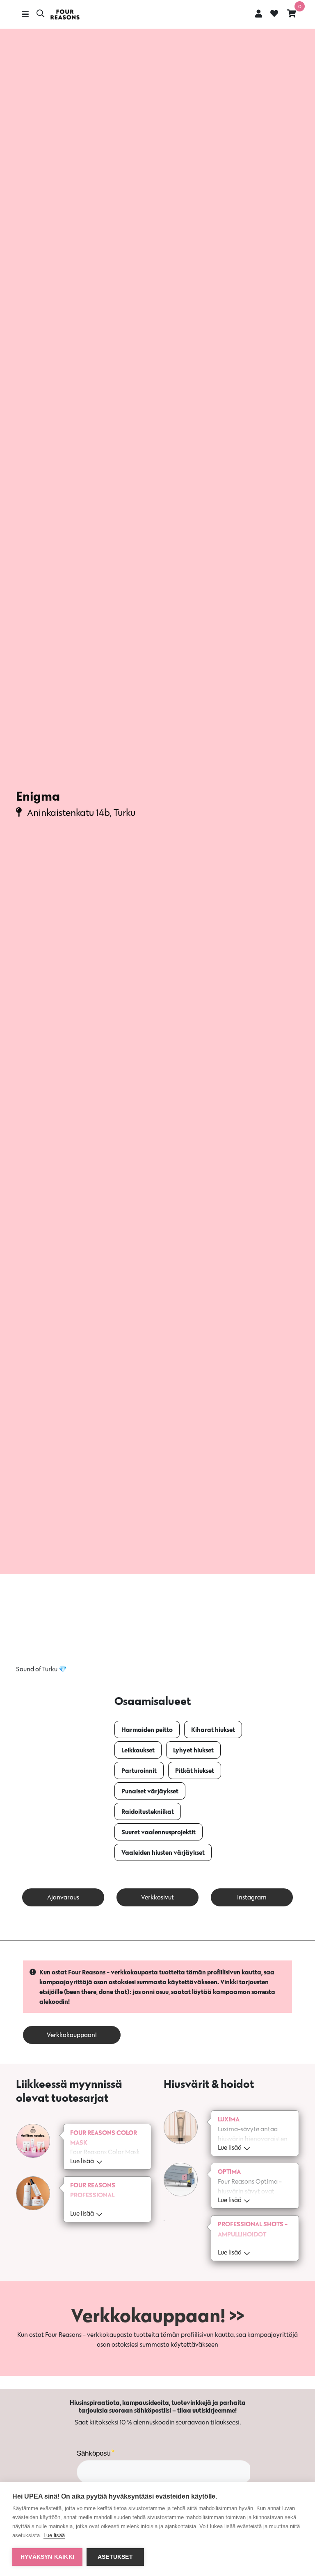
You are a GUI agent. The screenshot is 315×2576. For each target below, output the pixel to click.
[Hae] (40, 14)
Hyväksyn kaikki (47, 2557)
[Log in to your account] (259, 13)
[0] (292, 13)
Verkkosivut (157, 1897)
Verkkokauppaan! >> (157, 2315)
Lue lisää (54, 2535)
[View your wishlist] (274, 14)
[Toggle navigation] (25, 14)
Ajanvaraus (63, 1897)
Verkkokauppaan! (72, 2035)
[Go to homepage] (65, 15)
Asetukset (115, 2557)
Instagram (252, 1897)
